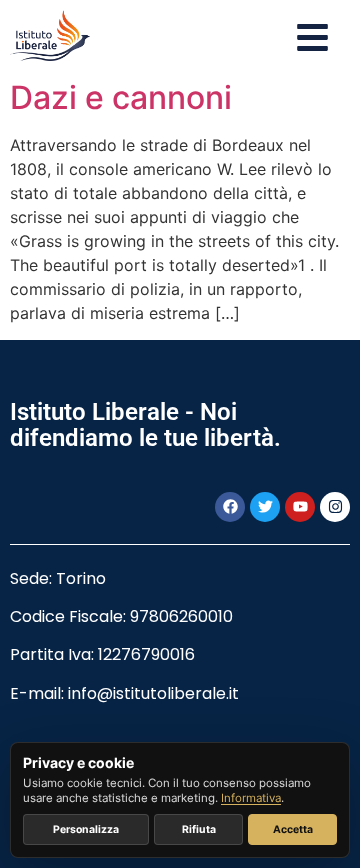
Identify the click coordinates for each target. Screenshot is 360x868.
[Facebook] (230, 507)
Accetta (293, 829)
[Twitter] (265, 507)
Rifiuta (199, 829)
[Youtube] (300, 507)
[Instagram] (335, 507)
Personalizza (86, 829)
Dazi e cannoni (121, 97)
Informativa (251, 798)
